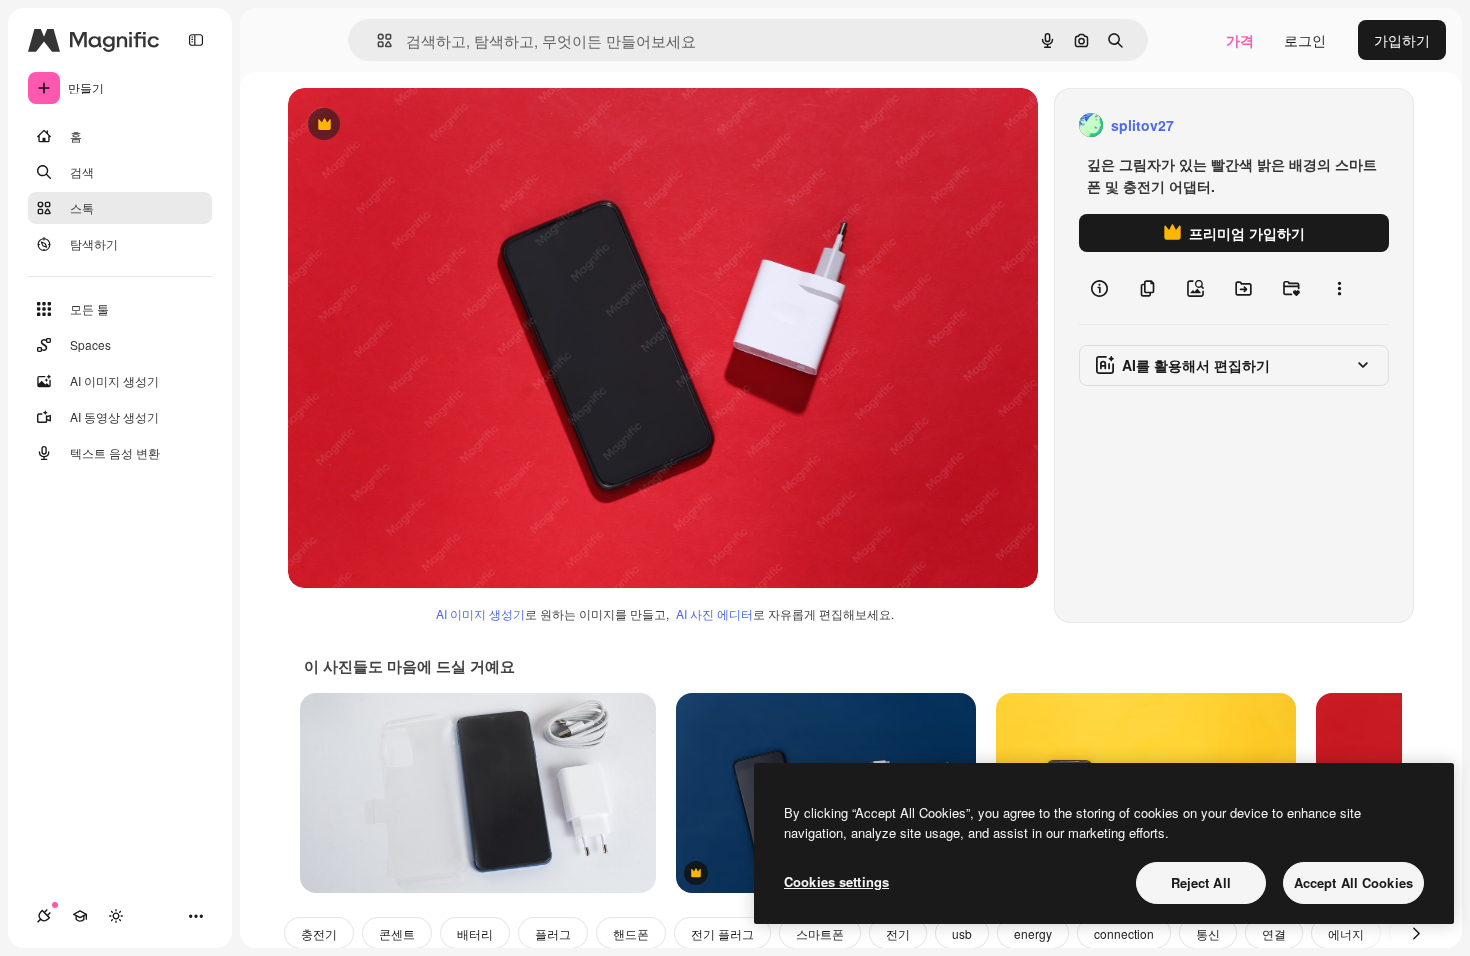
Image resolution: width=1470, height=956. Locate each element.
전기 (898, 933)
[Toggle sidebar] (196, 40)
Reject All (1201, 882)
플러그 (553, 933)
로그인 (1305, 40)
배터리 (475, 933)
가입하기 (1402, 40)
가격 (1240, 40)
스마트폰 (820, 933)
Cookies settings (836, 881)
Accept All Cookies (1353, 882)
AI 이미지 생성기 (480, 613)
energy (1033, 933)
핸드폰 (631, 933)
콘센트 (397, 933)
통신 (1208, 933)
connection (1124, 933)
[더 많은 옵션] (1339, 288)
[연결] (44, 916)
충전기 (319, 933)
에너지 (1346, 933)
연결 (1274, 933)
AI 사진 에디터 (714, 613)
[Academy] (80, 916)
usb (962, 933)
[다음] (1416, 933)
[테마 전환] (116, 916)
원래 (403, 125)
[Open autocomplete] (376, 40)
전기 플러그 (722, 933)
